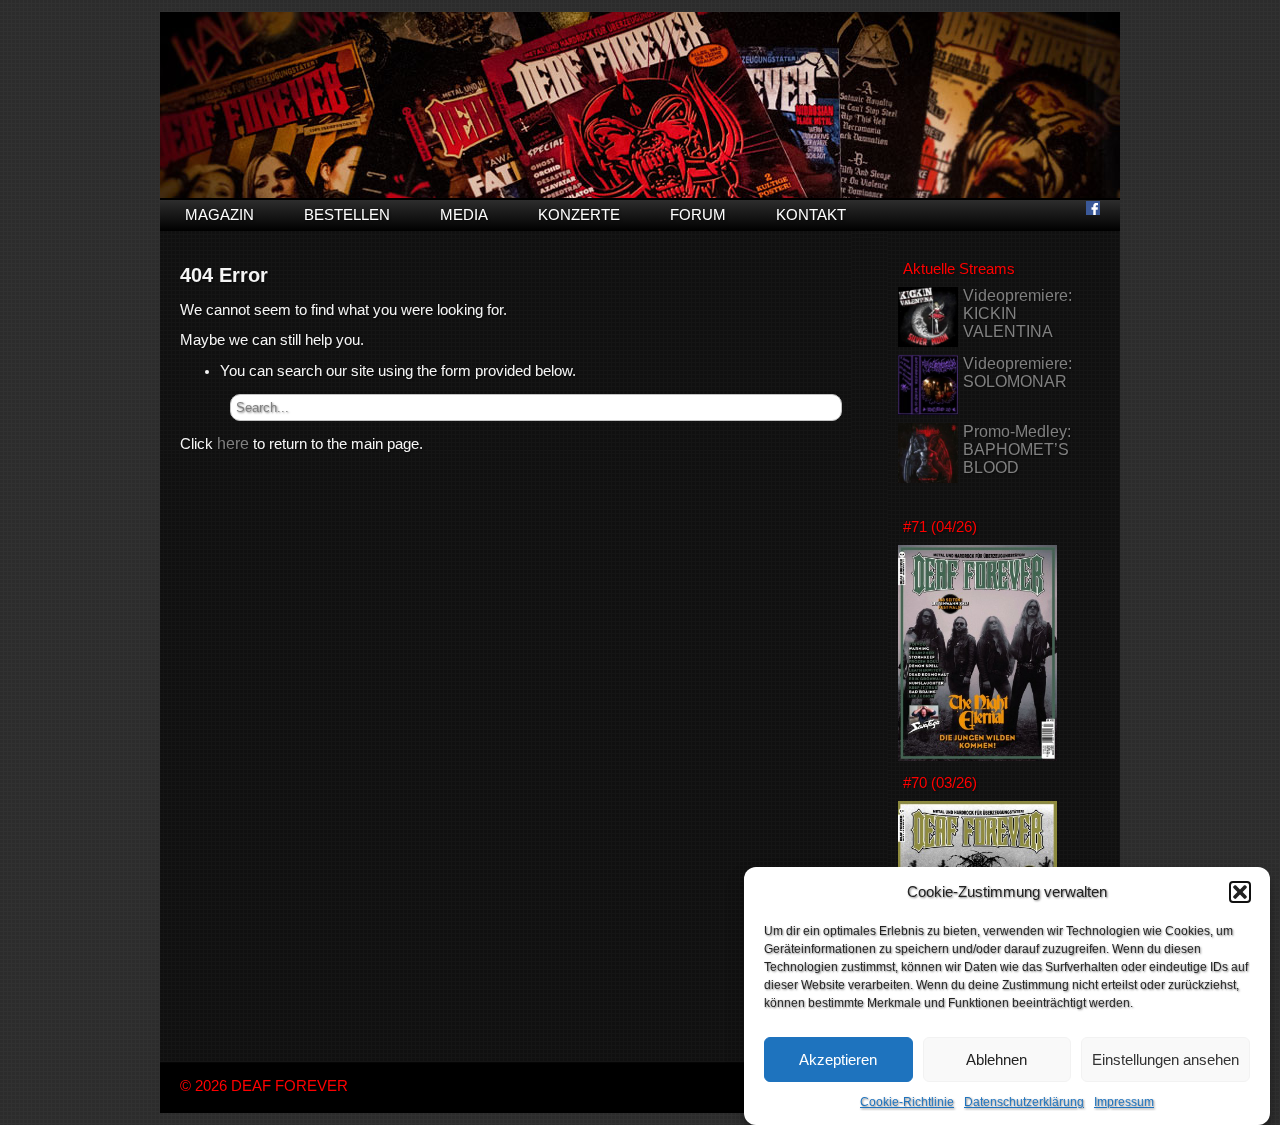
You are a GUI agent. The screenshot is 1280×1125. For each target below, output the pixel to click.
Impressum (1124, 1102)
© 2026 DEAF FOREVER (264, 1086)
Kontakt (811, 215)
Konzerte (579, 215)
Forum (698, 215)
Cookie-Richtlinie (907, 1102)
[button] (1240, 892)
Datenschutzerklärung (1024, 1102)
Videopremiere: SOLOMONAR (1017, 372)
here (233, 443)
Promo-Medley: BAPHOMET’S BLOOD (1017, 449)
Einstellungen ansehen (1165, 1059)
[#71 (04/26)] (977, 755)
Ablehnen (996, 1059)
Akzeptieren (838, 1059)
